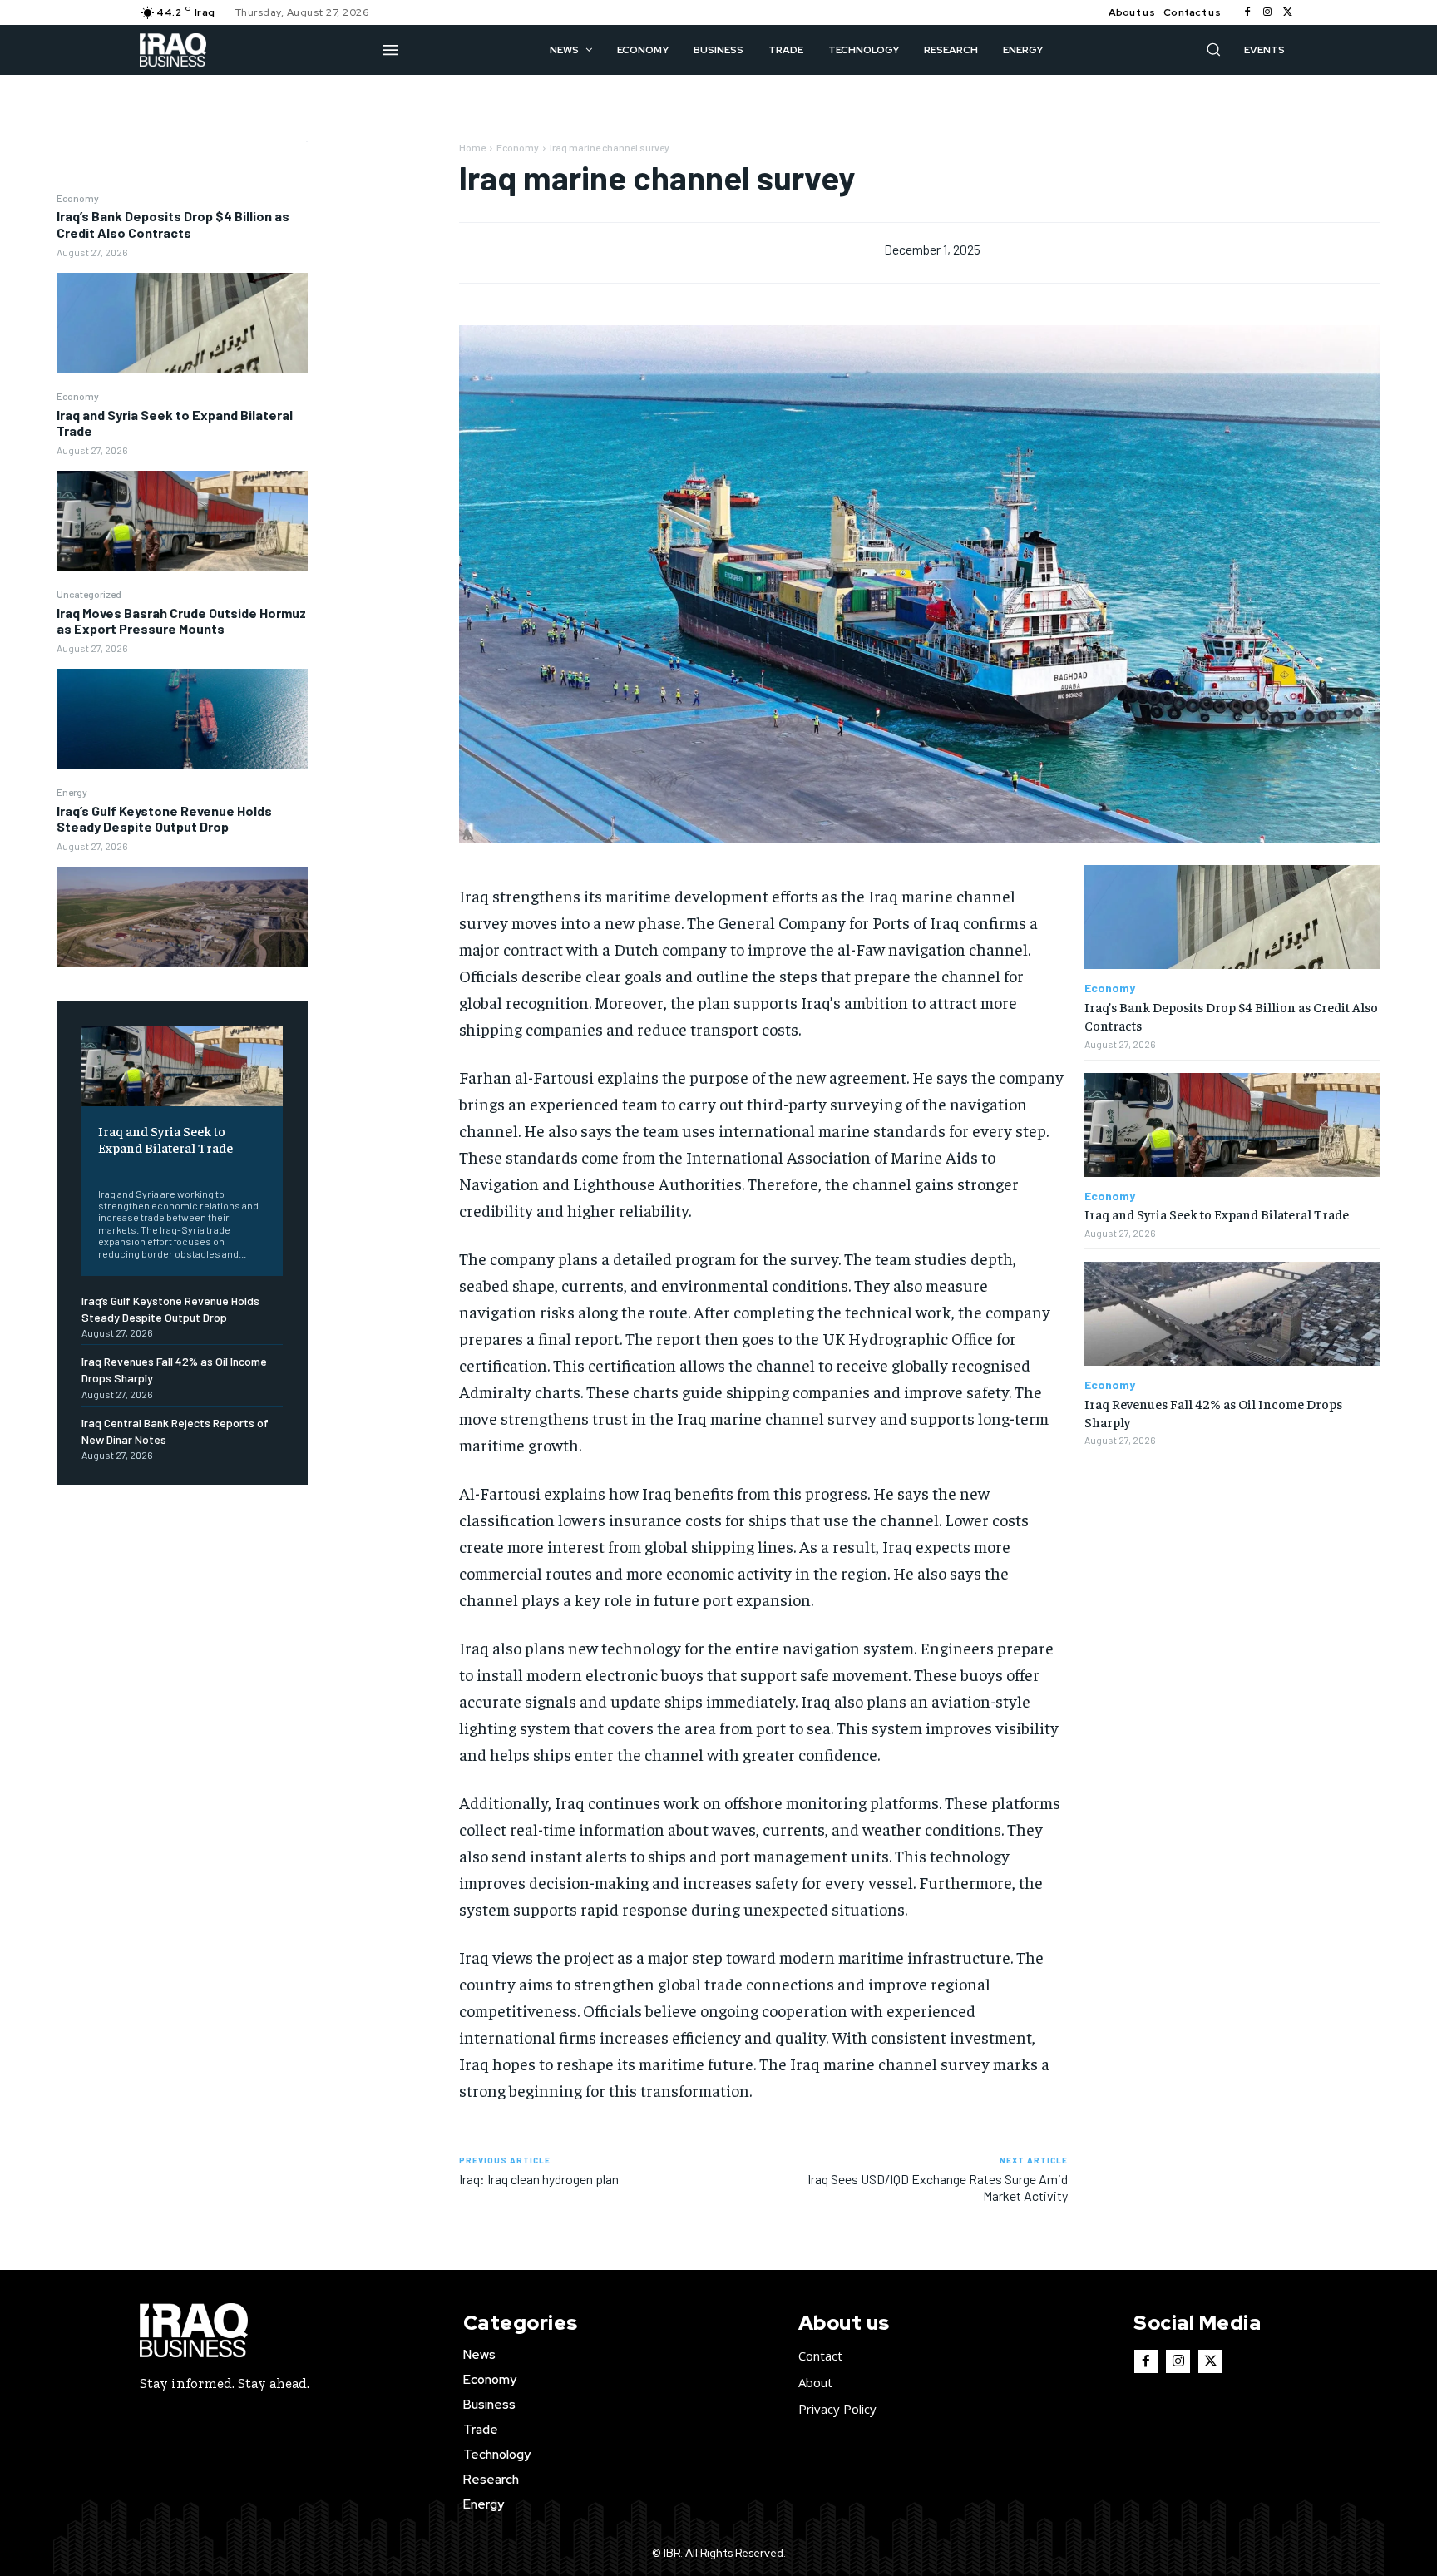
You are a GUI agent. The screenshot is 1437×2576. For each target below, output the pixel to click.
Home (472, 147)
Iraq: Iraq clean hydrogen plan (539, 2179)
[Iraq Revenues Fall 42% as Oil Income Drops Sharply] (1232, 1314)
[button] (1213, 49)
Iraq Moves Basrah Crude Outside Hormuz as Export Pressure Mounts (181, 621)
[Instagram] (1267, 12)
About (815, 2382)
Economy (78, 198)
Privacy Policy (837, 2409)
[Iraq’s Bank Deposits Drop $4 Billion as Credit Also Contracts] (182, 323)
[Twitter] (1287, 12)
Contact (820, 2356)
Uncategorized (89, 594)
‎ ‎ (99, 1168)
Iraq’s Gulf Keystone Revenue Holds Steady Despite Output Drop (164, 818)
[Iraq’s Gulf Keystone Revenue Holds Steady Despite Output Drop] (182, 917)
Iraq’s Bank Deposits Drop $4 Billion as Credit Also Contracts (173, 224)
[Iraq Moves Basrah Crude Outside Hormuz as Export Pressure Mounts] (182, 719)
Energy (72, 792)
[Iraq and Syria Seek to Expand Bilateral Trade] (182, 521)
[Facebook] (1247, 12)
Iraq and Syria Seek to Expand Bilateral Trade (175, 423)
